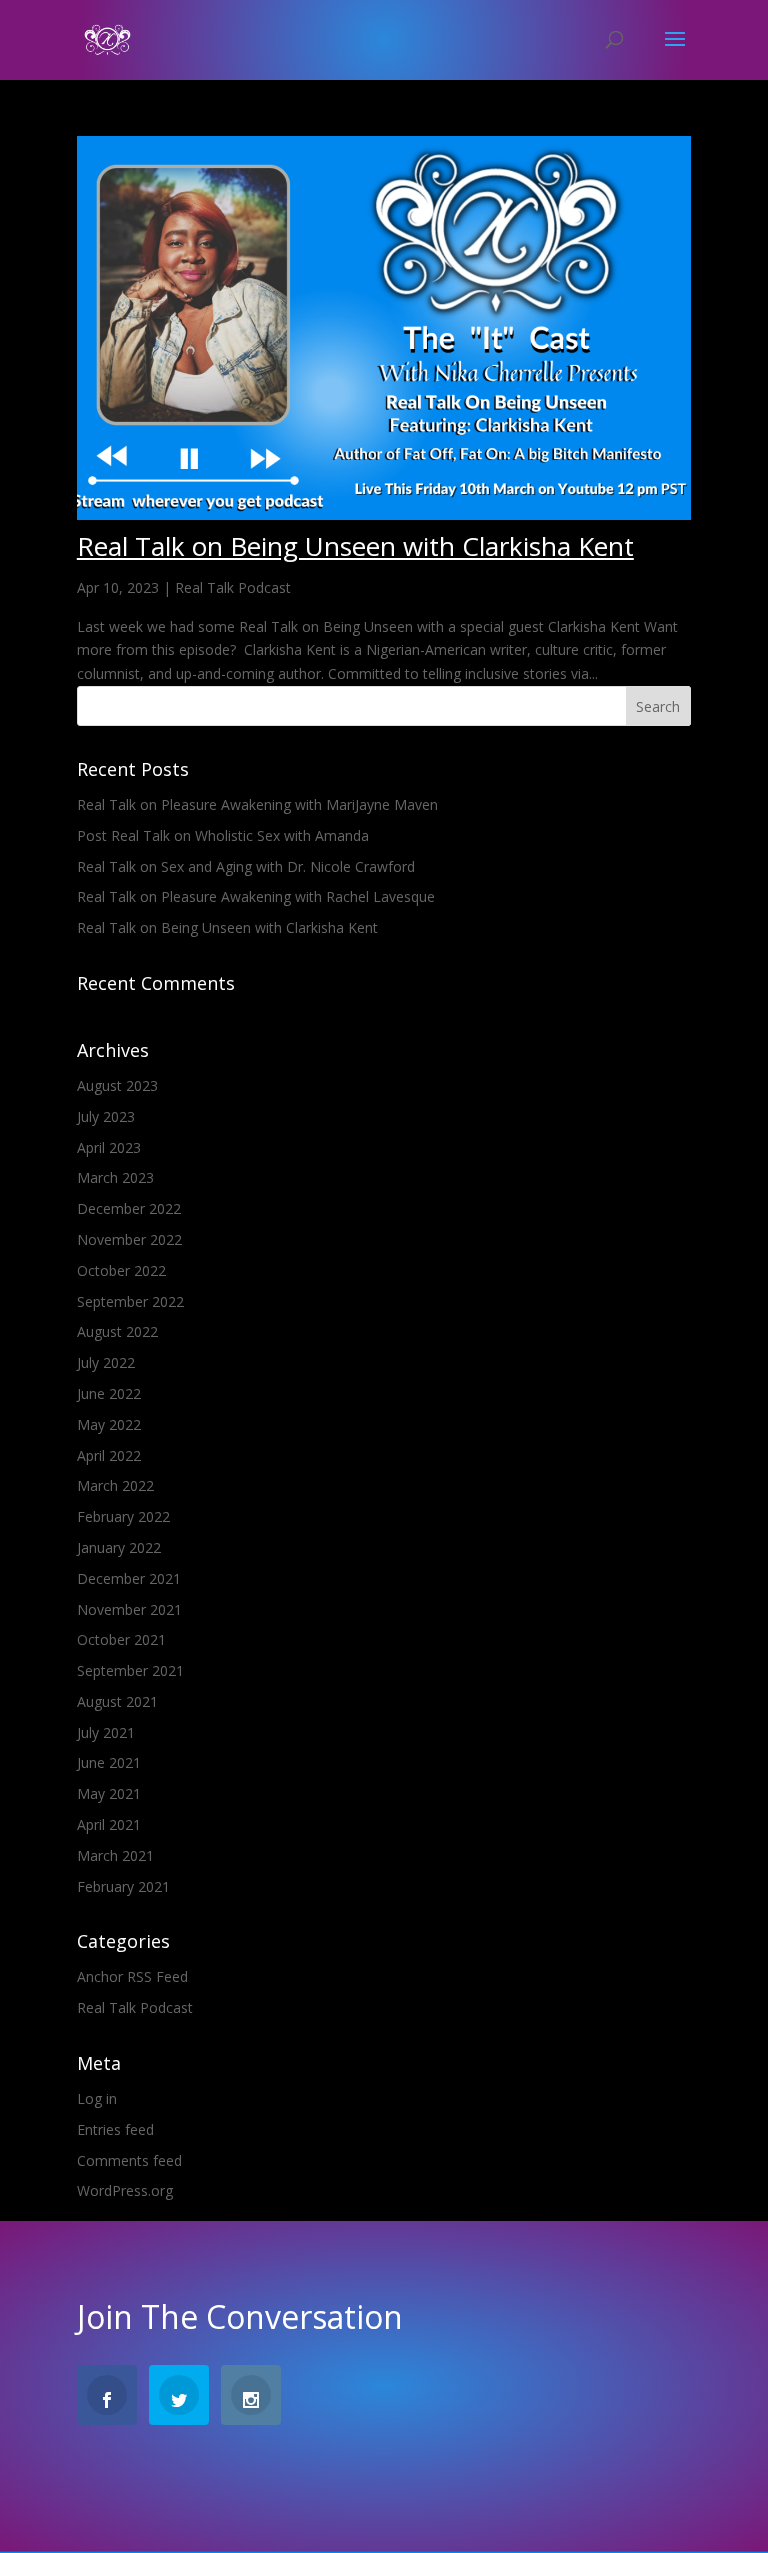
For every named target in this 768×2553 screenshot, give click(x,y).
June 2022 (109, 1393)
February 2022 (123, 1516)
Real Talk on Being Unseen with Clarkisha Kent (355, 546)
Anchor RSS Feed (132, 1976)
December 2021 (129, 1578)
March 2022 (115, 1485)
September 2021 (130, 1670)
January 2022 (119, 1547)
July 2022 (106, 1362)
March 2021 (115, 1855)
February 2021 (123, 1886)
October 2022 (121, 1270)
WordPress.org (125, 2190)
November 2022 (129, 1239)
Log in (97, 2098)
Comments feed (129, 2160)
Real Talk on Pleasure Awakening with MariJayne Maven (257, 804)
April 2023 (109, 1147)
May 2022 (109, 1424)
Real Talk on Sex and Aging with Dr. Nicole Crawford (246, 866)
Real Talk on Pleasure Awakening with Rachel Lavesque (256, 896)
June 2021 (109, 1762)
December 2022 (129, 1208)
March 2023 (115, 1177)
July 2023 (106, 1116)
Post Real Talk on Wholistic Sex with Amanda (223, 835)
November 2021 (129, 1609)
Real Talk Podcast (233, 587)
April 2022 (109, 1455)
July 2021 (106, 1732)
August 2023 (117, 1085)
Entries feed (115, 2129)
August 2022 (117, 1331)
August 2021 (117, 1701)
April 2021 (109, 1824)
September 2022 (130, 1301)
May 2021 (109, 1793)
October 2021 (121, 1639)
